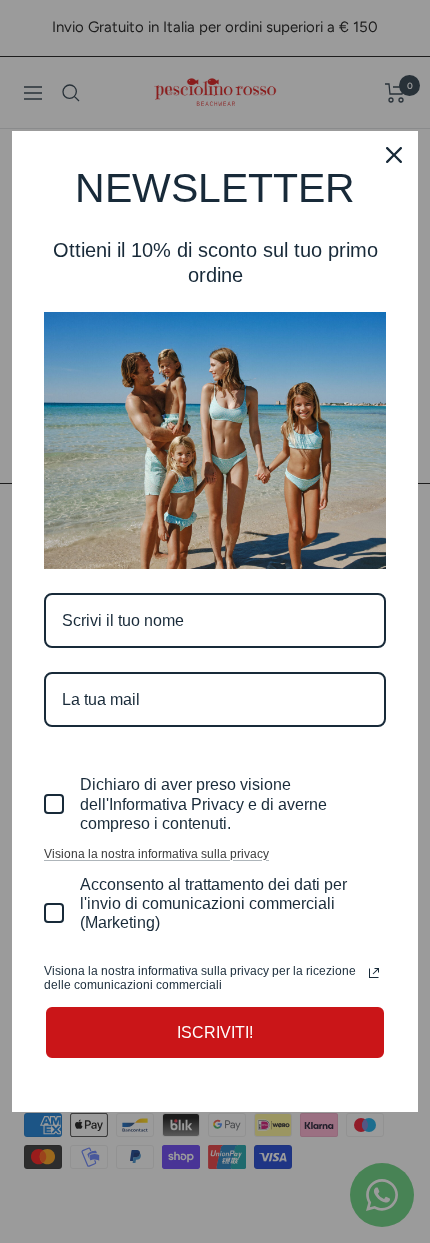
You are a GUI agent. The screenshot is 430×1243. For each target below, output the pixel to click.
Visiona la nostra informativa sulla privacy (156, 854)
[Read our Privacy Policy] (374, 973)
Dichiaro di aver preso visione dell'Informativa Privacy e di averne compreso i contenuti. (203, 803)
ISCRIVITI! (215, 1032)
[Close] (394, 155)
